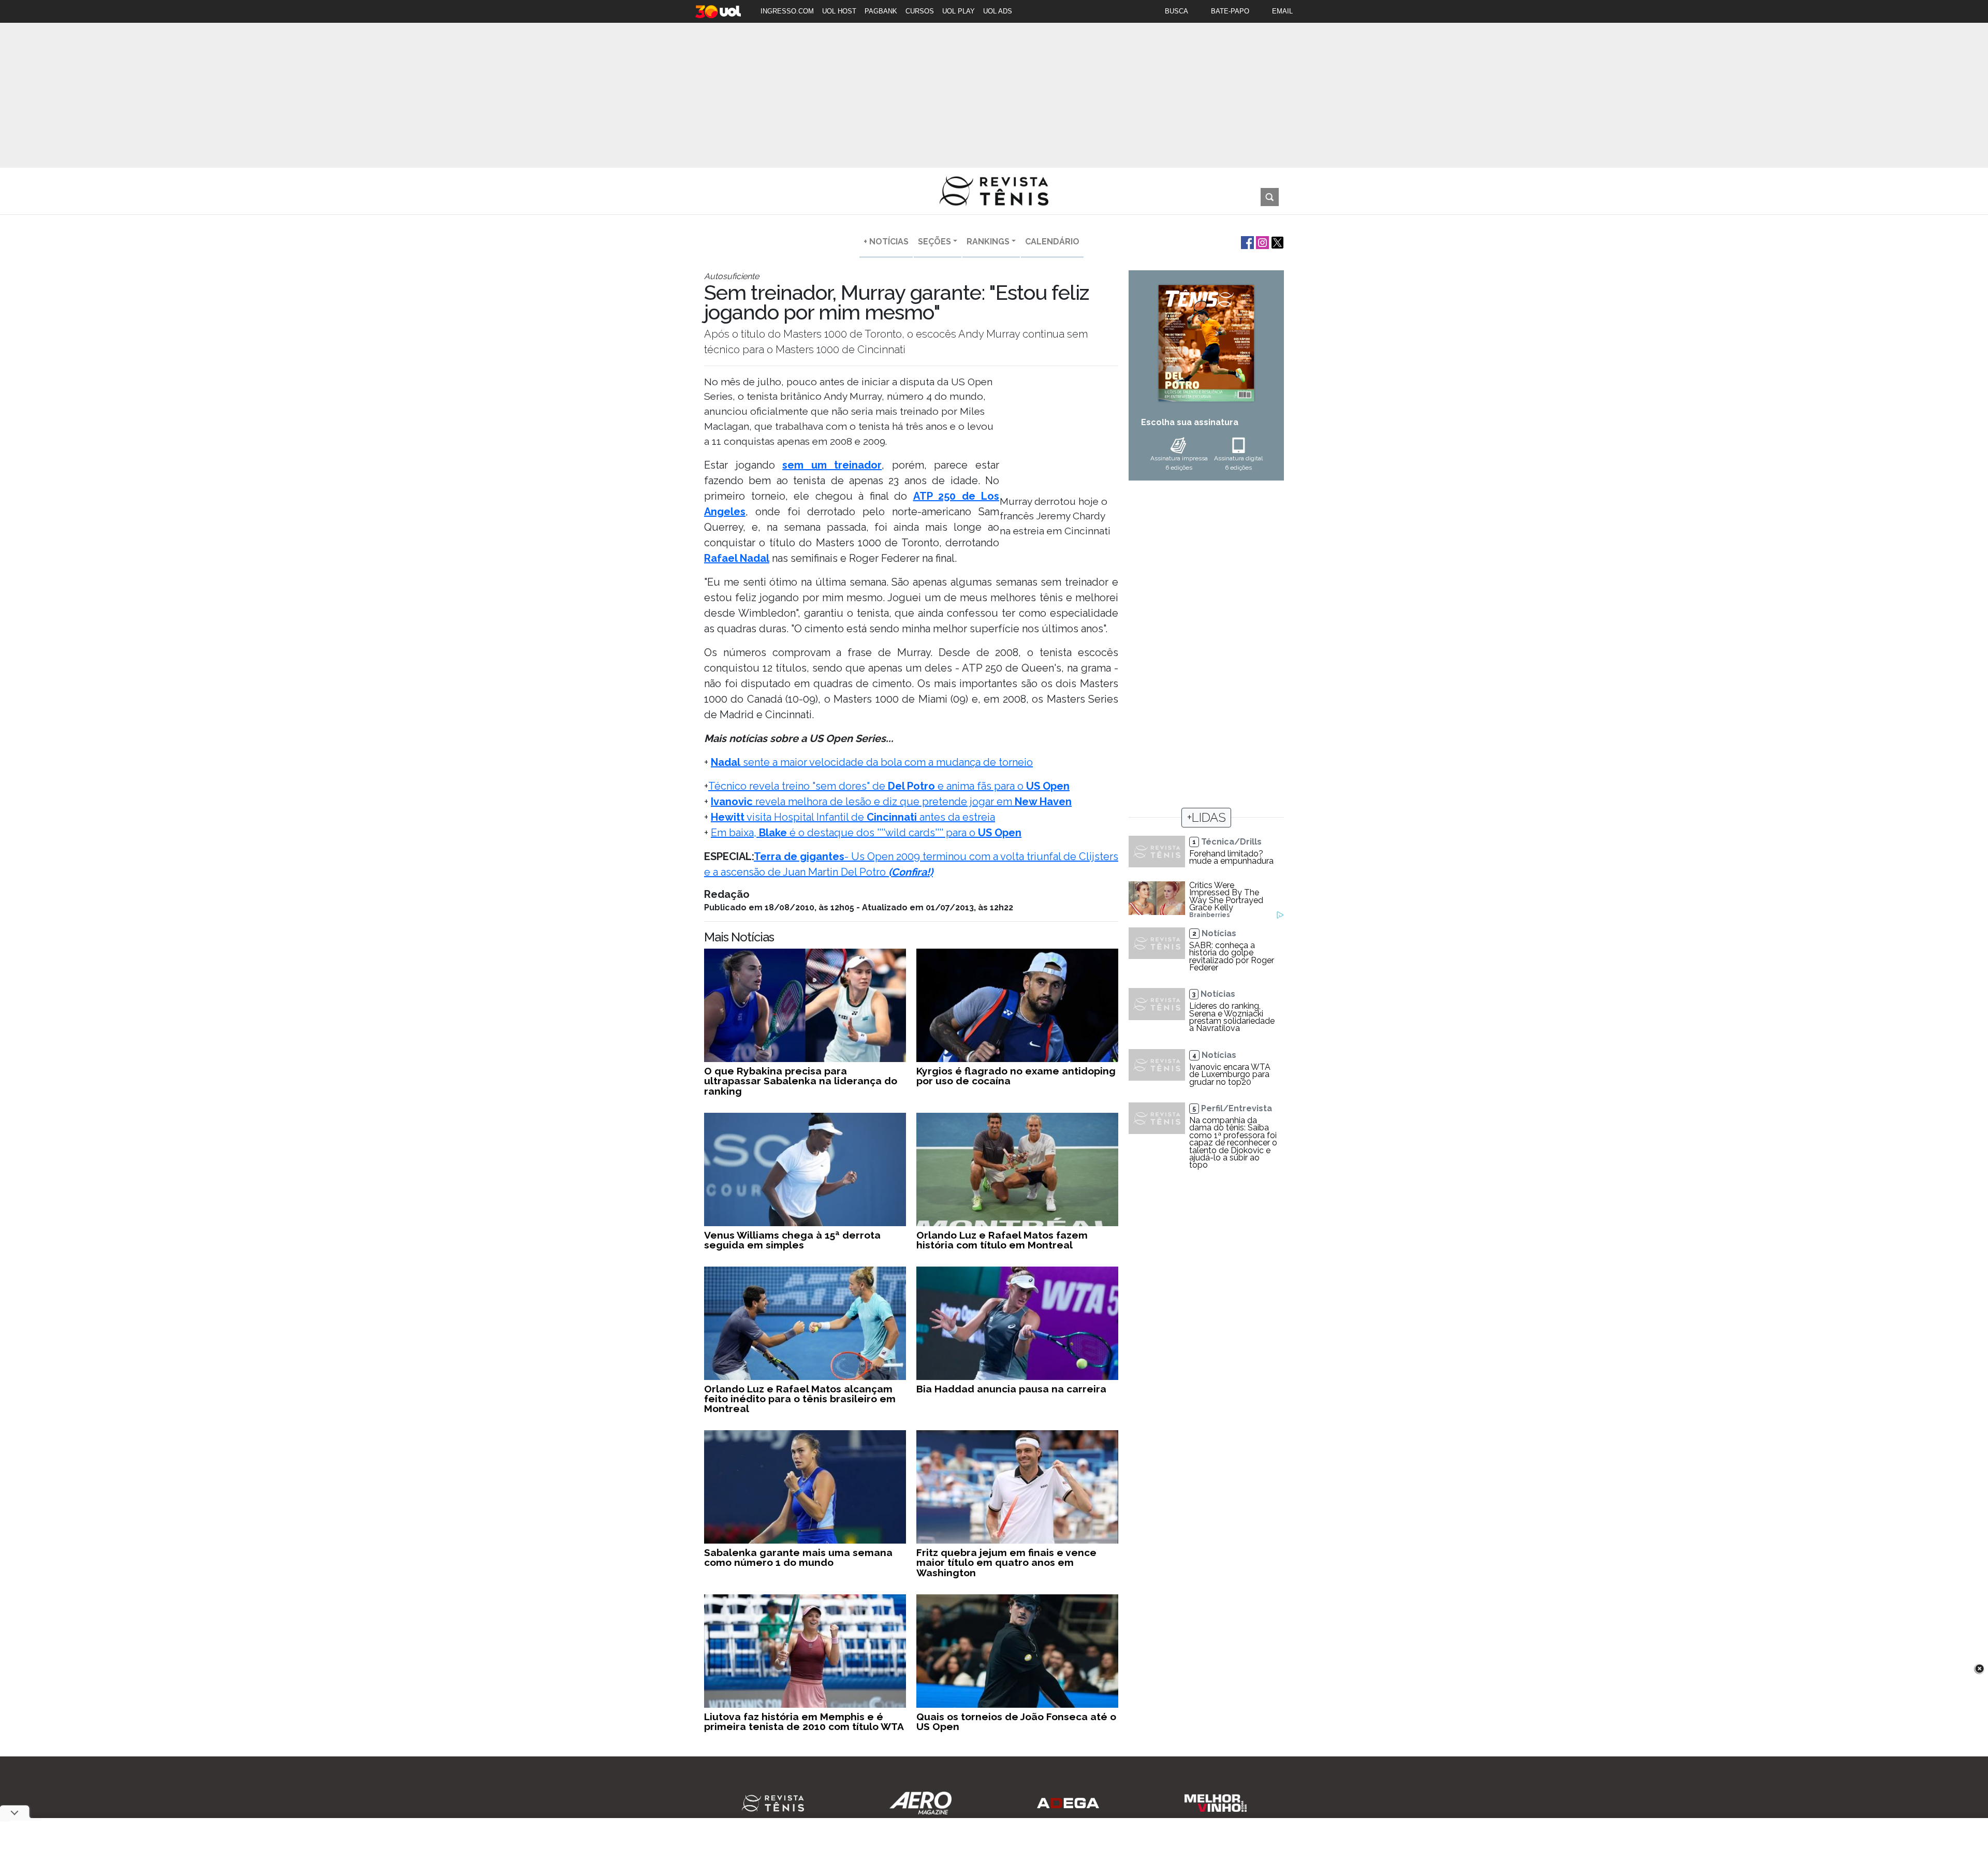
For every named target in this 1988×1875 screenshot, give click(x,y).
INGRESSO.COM (787, 11)
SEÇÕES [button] (934, 242)
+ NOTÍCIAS (886, 242)
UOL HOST (839, 11)
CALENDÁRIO (1052, 242)
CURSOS (920, 11)
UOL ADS (998, 11)
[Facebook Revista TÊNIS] (1246, 242)
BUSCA (1176, 11)
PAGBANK (881, 11)
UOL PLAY (959, 11)
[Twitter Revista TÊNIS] (1276, 242)
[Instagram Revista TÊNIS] (1261, 242)
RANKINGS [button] (988, 242)
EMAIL (1282, 11)
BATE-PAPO (1230, 11)
